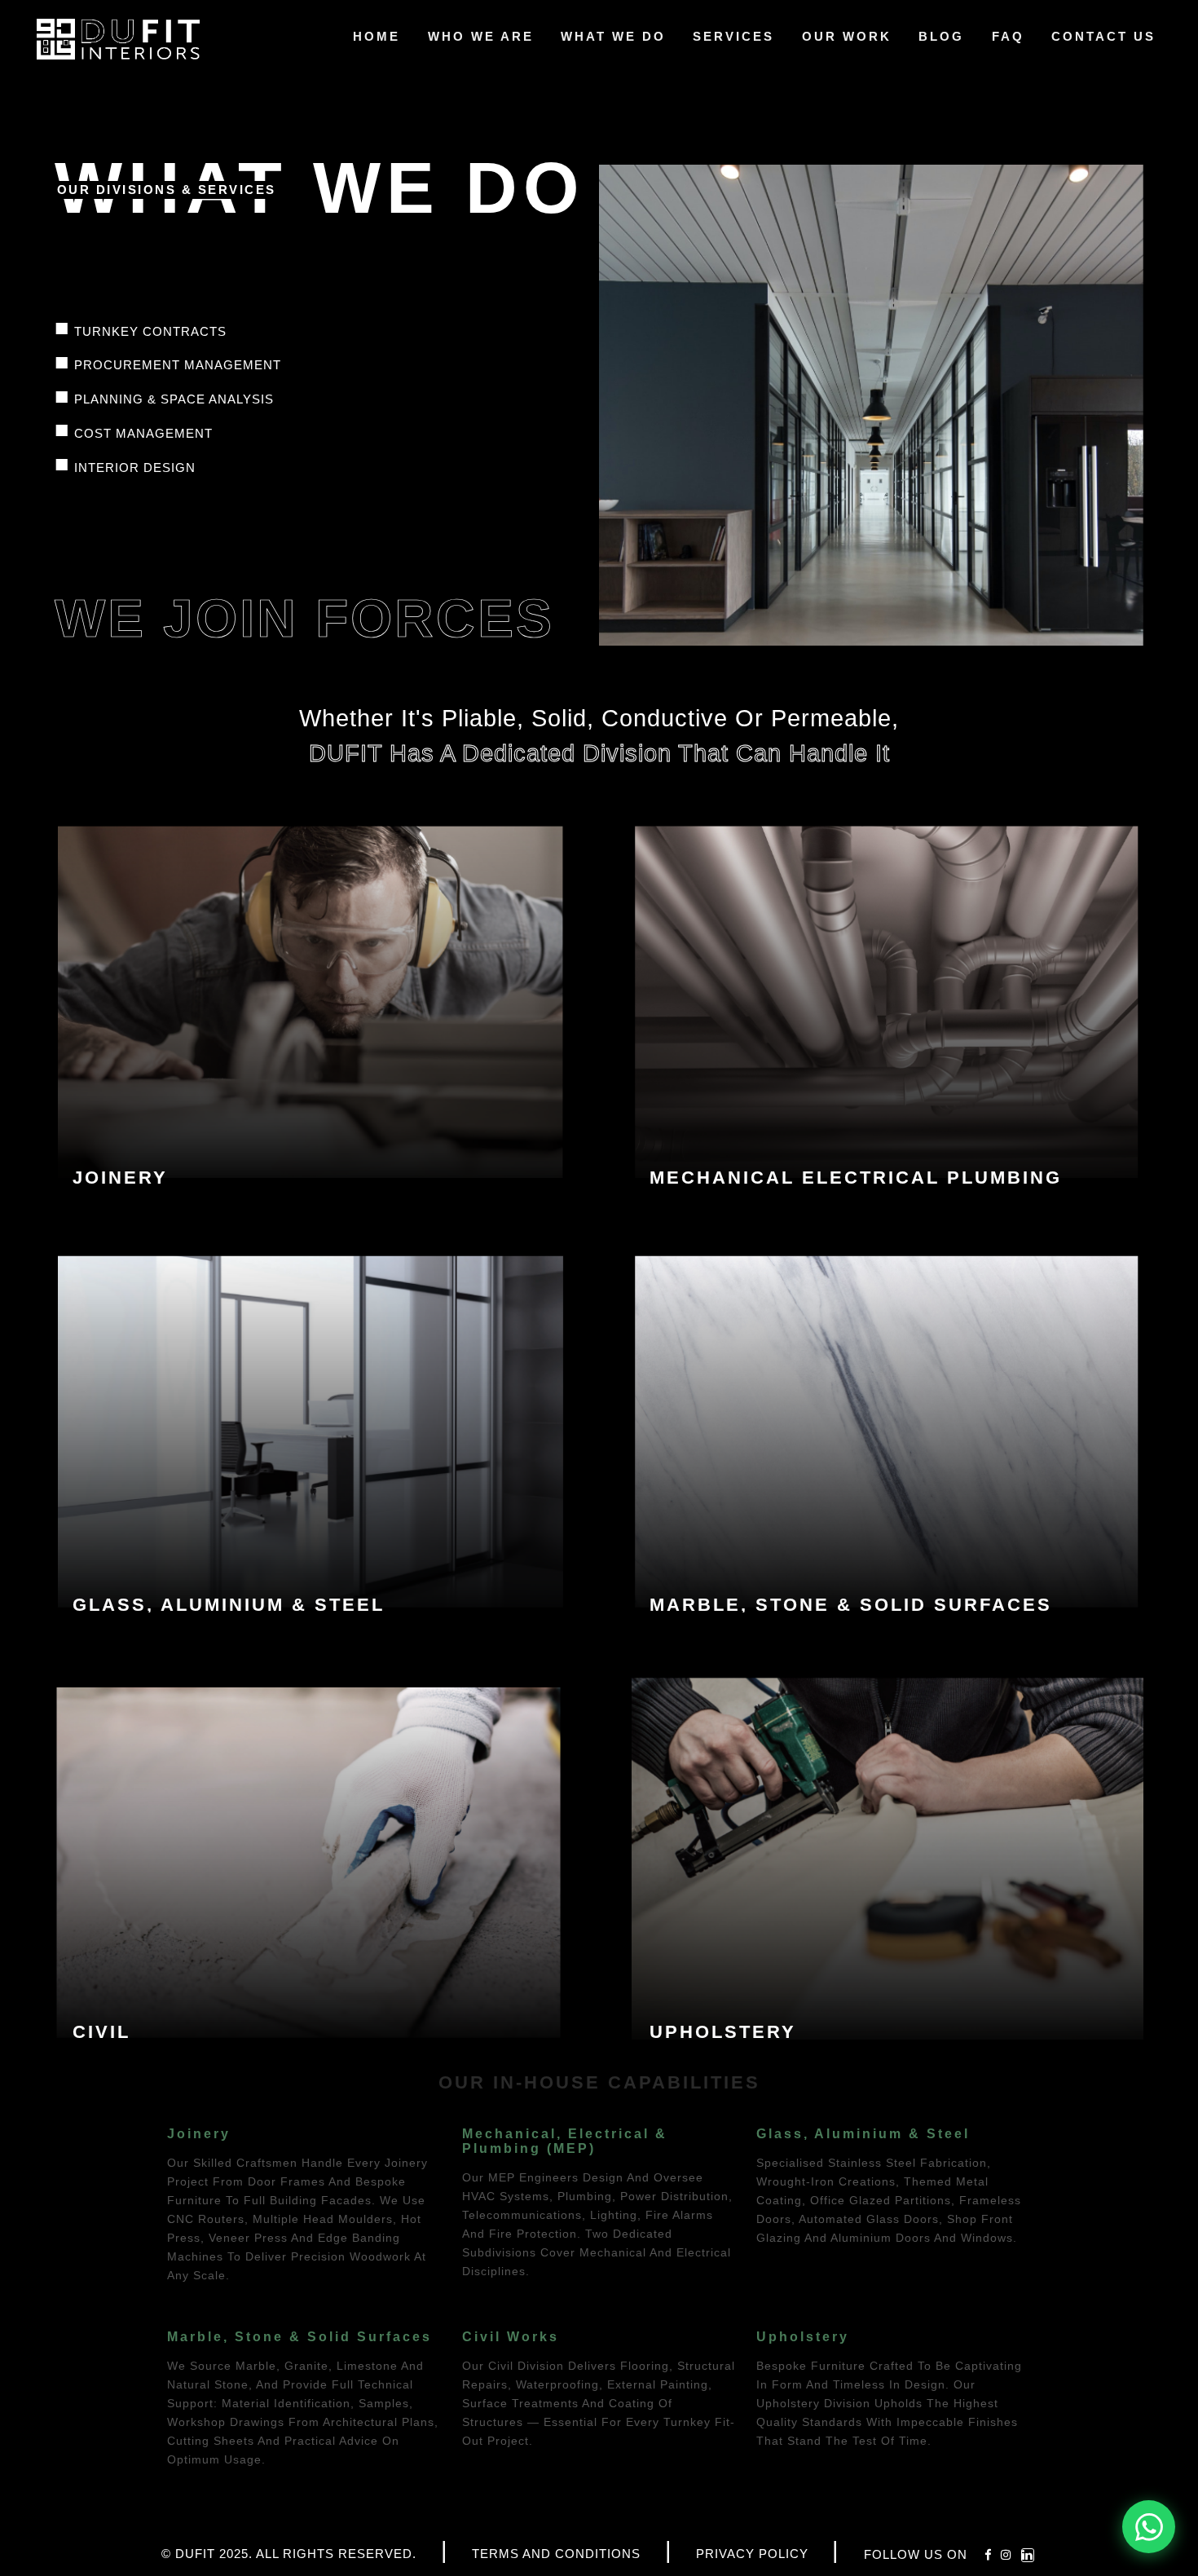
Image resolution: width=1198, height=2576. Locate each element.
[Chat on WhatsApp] (1149, 2527)
